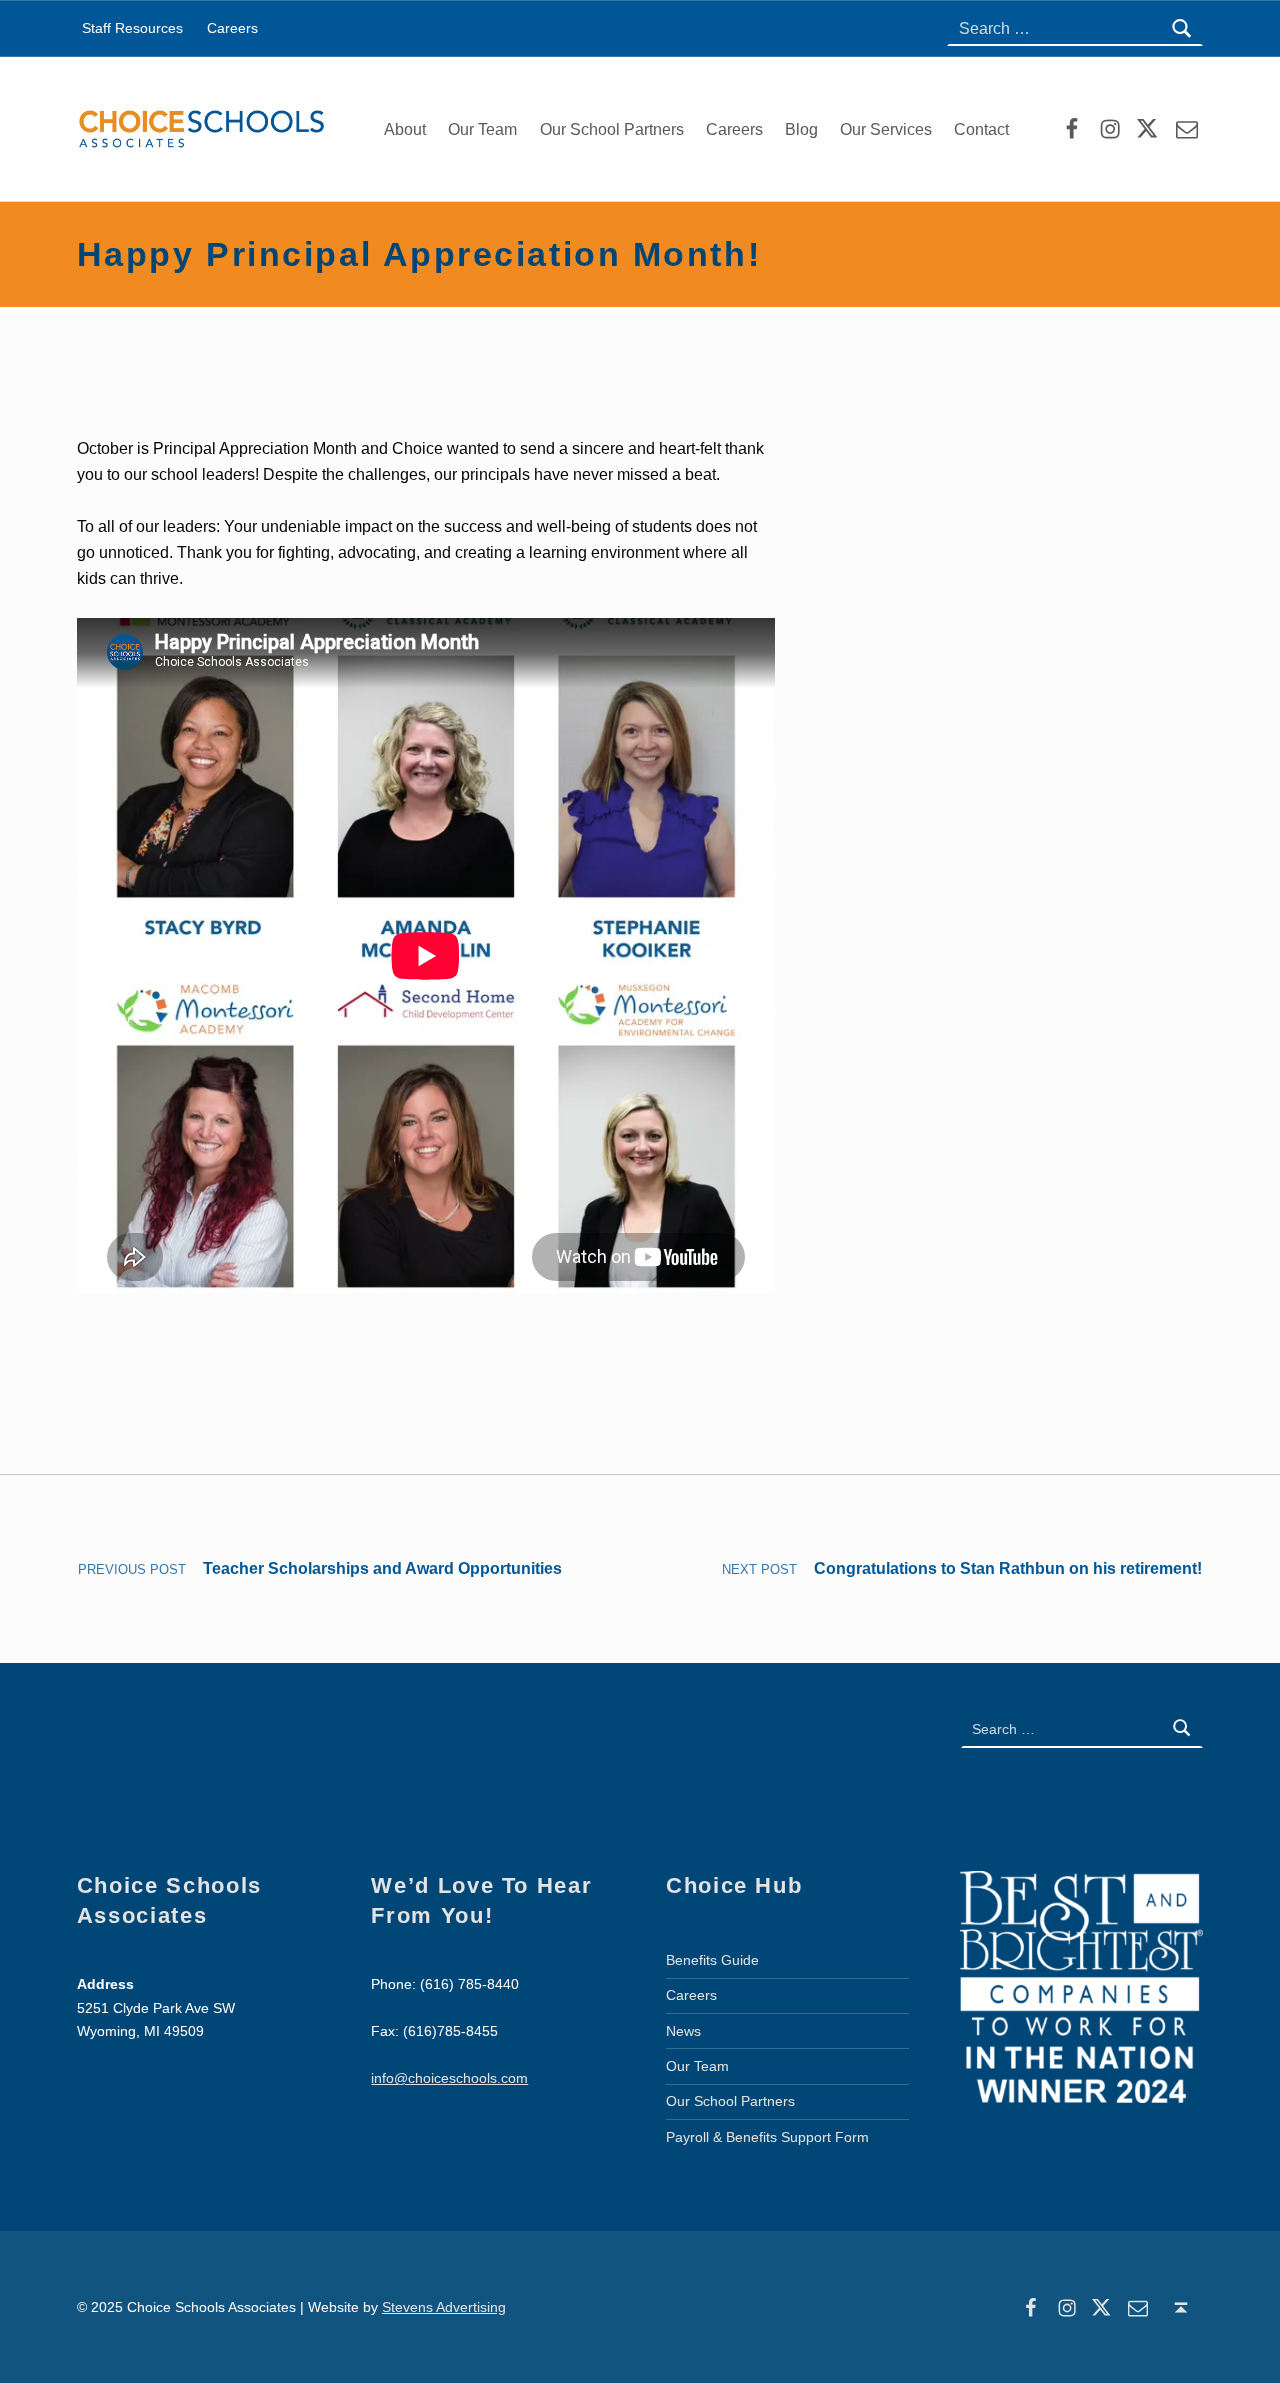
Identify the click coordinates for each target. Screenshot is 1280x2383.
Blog (801, 129)
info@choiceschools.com (449, 2078)
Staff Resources (132, 28)
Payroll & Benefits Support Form (767, 2137)
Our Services (886, 129)
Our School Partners (612, 129)
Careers (734, 129)
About (405, 129)
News (683, 2031)
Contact (981, 129)
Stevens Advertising (444, 2307)
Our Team (482, 129)
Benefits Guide (712, 1960)
